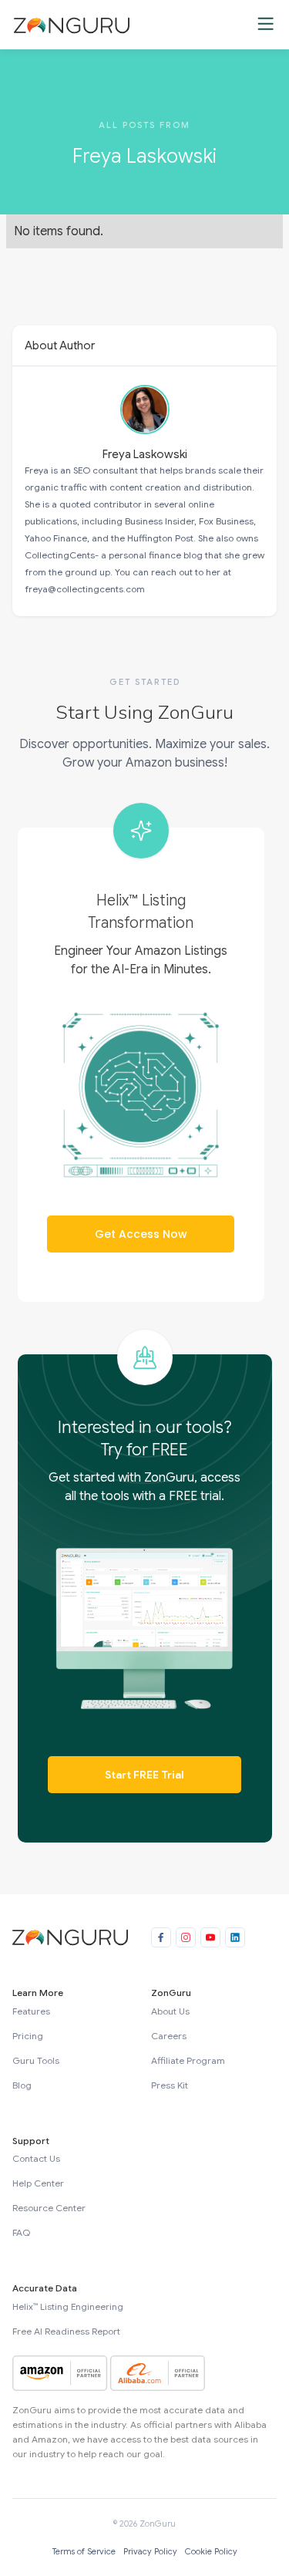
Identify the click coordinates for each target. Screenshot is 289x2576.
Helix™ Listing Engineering (68, 2306)
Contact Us (36, 2158)
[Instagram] (186, 1937)
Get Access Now (141, 1234)
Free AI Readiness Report (66, 2331)
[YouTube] (210, 1937)
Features (31, 2011)
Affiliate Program (188, 2060)
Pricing (28, 2036)
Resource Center (49, 2208)
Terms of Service (84, 2551)
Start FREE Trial (144, 1775)
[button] (265, 25)
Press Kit (170, 2085)
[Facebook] (161, 1937)
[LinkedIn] (235, 1937)
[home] (68, 25)
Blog (22, 2085)
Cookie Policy (211, 2551)
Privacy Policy (150, 2551)
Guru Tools (36, 2060)
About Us (170, 2011)
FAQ (21, 2232)
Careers (169, 2036)
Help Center (38, 2183)
